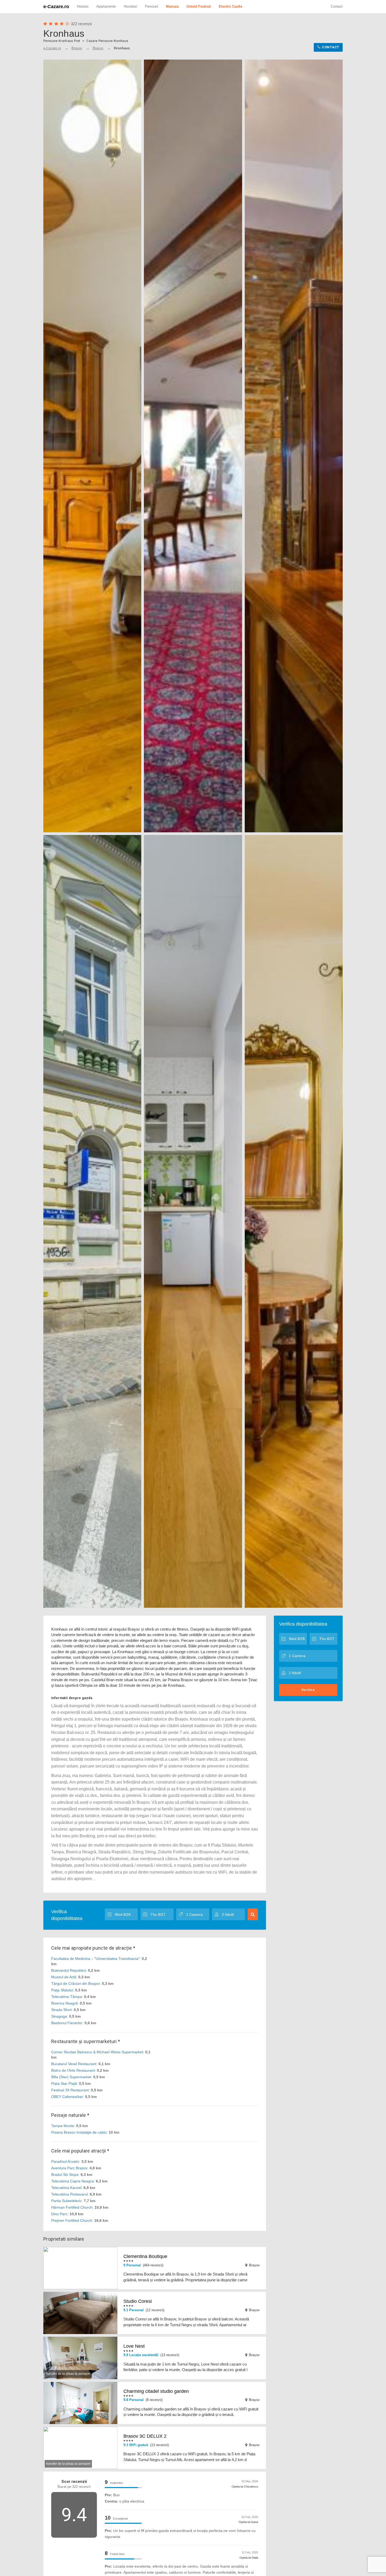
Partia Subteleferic (66, 2201)
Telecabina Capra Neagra (72, 2181)
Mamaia (172, 6)
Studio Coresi (138, 2301)
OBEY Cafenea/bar (67, 2097)
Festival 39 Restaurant (70, 2090)
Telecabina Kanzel (66, 2188)
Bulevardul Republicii (69, 1970)
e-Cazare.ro (56, 7)
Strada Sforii (61, 2010)
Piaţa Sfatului (62, 1990)
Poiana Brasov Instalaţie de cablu (79, 2132)
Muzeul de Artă (64, 1977)
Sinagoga (59, 2016)
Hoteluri (83, 6)
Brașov (98, 48)
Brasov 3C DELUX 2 (145, 2436)
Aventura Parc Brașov (69, 2168)
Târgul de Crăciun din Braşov (75, 1983)
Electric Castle (230, 6)
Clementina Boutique (145, 2256)
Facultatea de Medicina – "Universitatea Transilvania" (95, 1959)
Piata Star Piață (64, 2083)
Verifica (308, 1690)
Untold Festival (199, 6)
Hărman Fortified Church (72, 2207)
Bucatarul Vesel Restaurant (74, 2064)
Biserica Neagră (64, 2003)
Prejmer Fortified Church (72, 2220)
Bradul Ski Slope (65, 2175)
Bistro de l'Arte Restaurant (73, 2070)
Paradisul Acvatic (65, 2161)
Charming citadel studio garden (156, 2391)
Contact (337, 6)
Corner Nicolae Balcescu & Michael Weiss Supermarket (97, 2052)
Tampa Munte (63, 2126)
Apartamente (106, 6)
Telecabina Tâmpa (67, 1997)
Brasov (77, 48)
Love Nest (134, 2346)
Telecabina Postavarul (69, 2194)
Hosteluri (130, 6)
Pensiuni (152, 6)
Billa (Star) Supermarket (71, 2077)
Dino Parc (59, 2214)
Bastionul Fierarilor (67, 2023)
